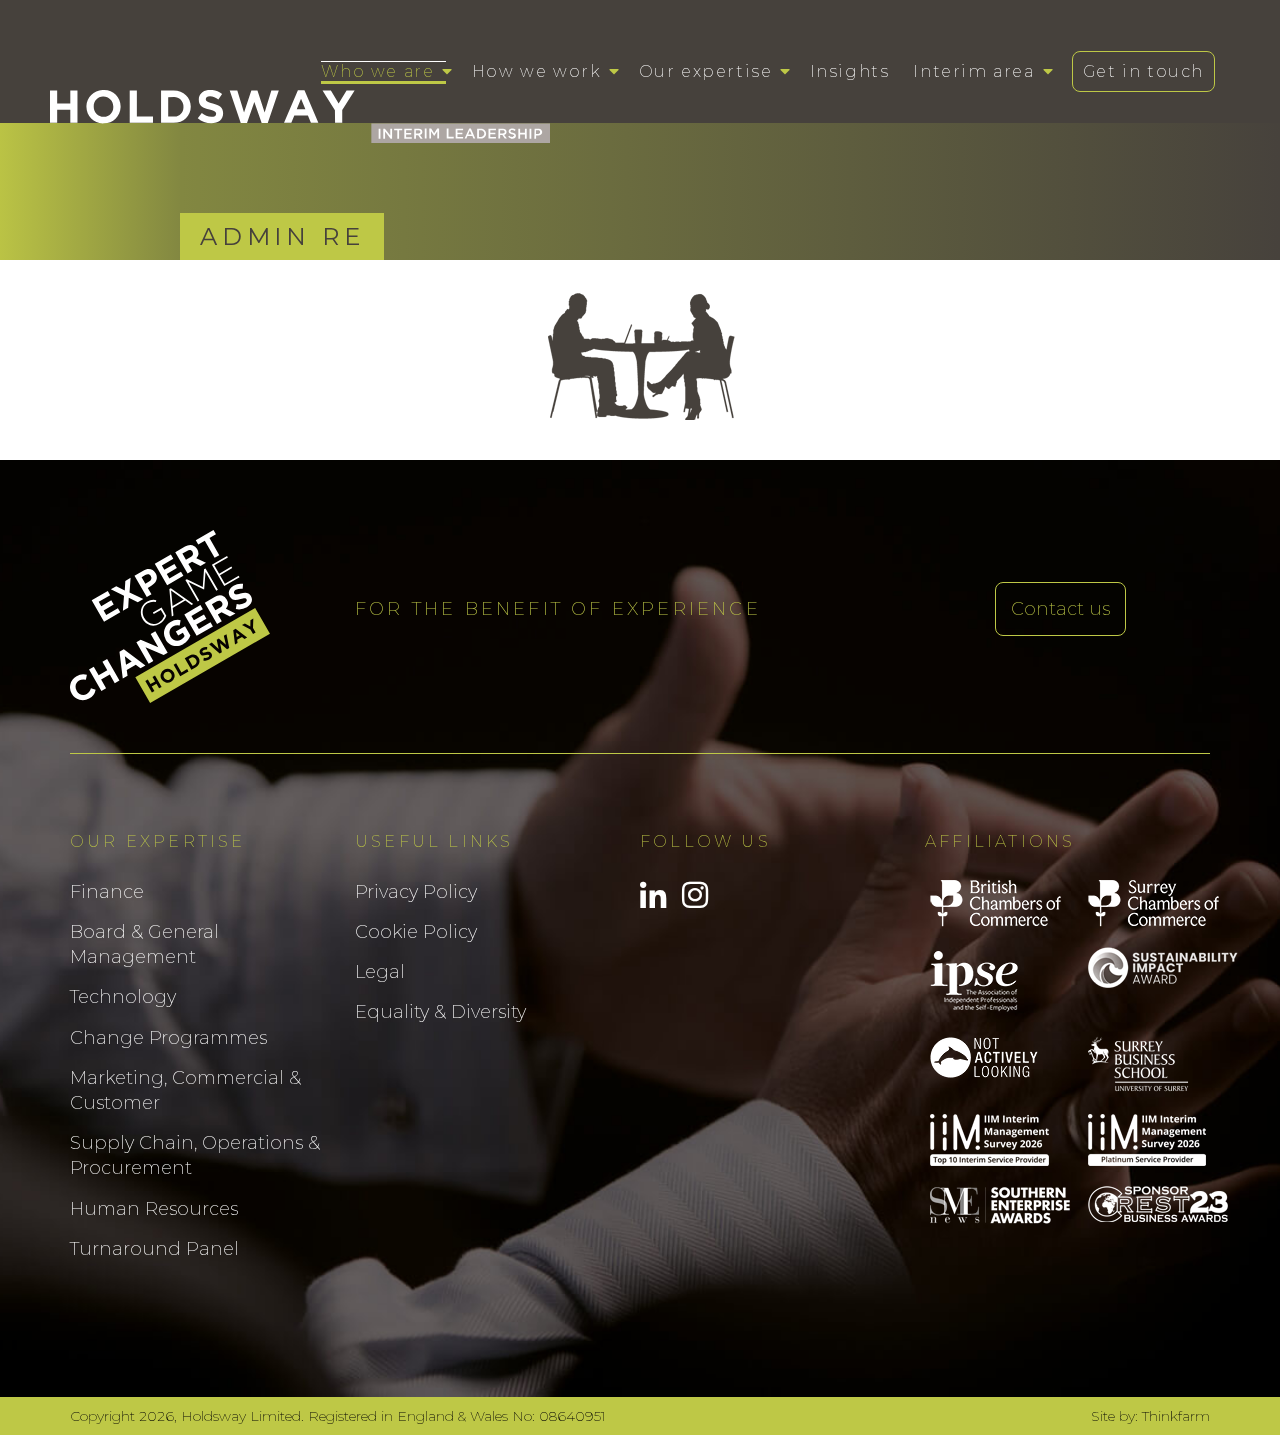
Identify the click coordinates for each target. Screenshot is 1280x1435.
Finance (107, 892)
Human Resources (154, 1209)
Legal (380, 972)
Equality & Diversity (440, 1012)
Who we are (377, 71)
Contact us (1060, 609)
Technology (123, 997)
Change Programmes (168, 1038)
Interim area (973, 71)
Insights (850, 71)
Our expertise (706, 71)
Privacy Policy (416, 892)
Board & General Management (144, 944)
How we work (537, 71)
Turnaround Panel (154, 1249)
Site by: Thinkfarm (1150, 1416)
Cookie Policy (416, 932)
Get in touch (1143, 71)
